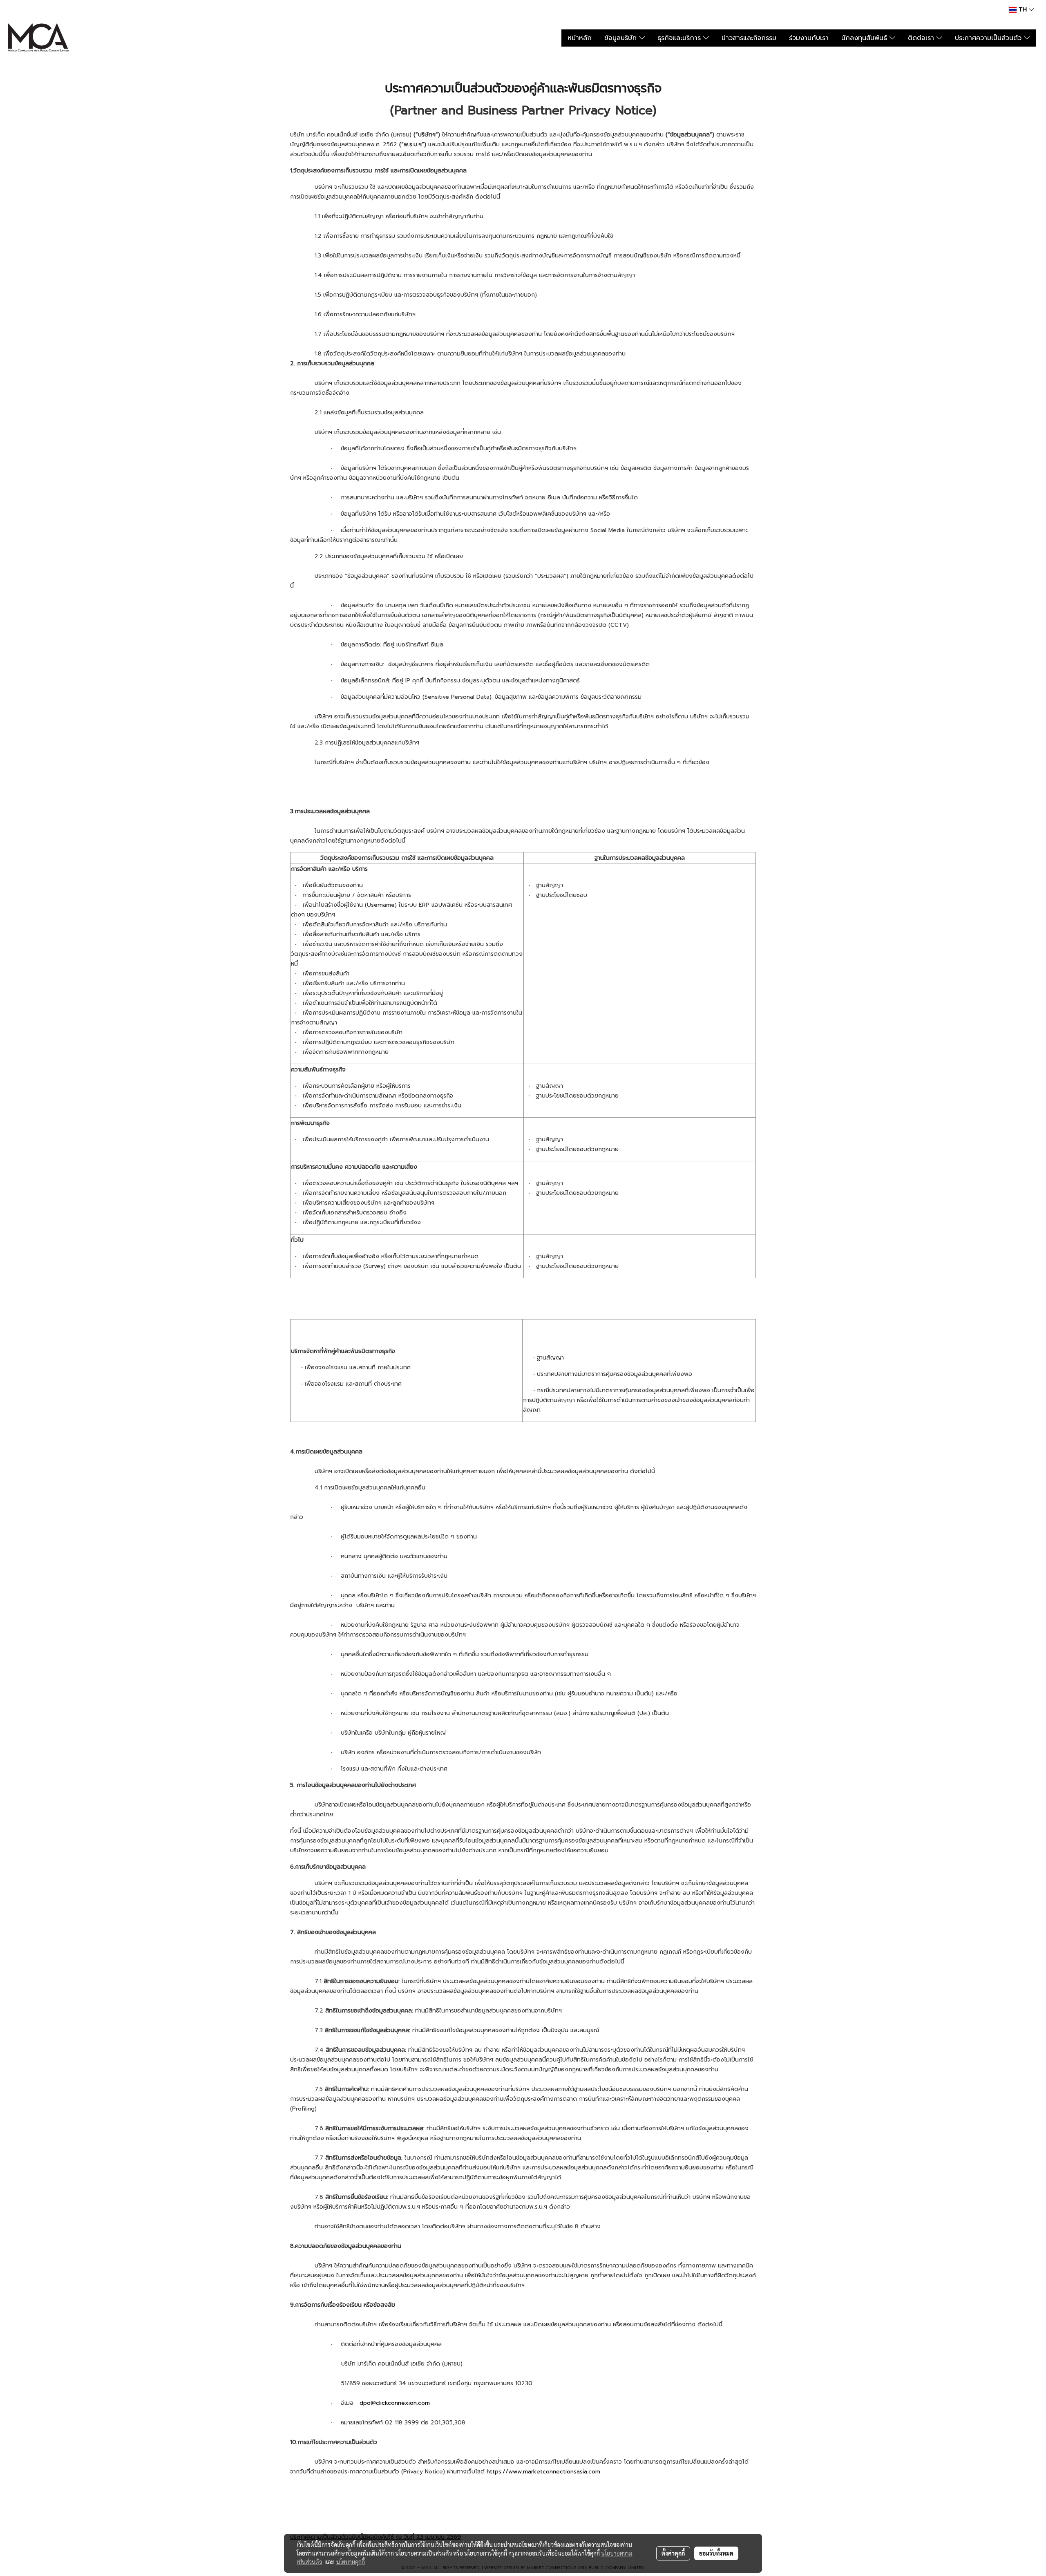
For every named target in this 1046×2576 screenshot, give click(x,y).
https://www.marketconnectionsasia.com (543, 2472)
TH (1023, 10)
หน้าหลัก (580, 38)
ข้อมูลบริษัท (622, 38)
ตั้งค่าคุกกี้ (673, 2553)
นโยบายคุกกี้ (351, 2562)
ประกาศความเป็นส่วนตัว (989, 38)
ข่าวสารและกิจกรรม (749, 38)
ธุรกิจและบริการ (680, 38)
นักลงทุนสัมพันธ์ (865, 38)
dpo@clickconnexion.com (395, 2403)
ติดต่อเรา (922, 38)
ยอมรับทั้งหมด (716, 2553)
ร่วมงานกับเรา (809, 38)
